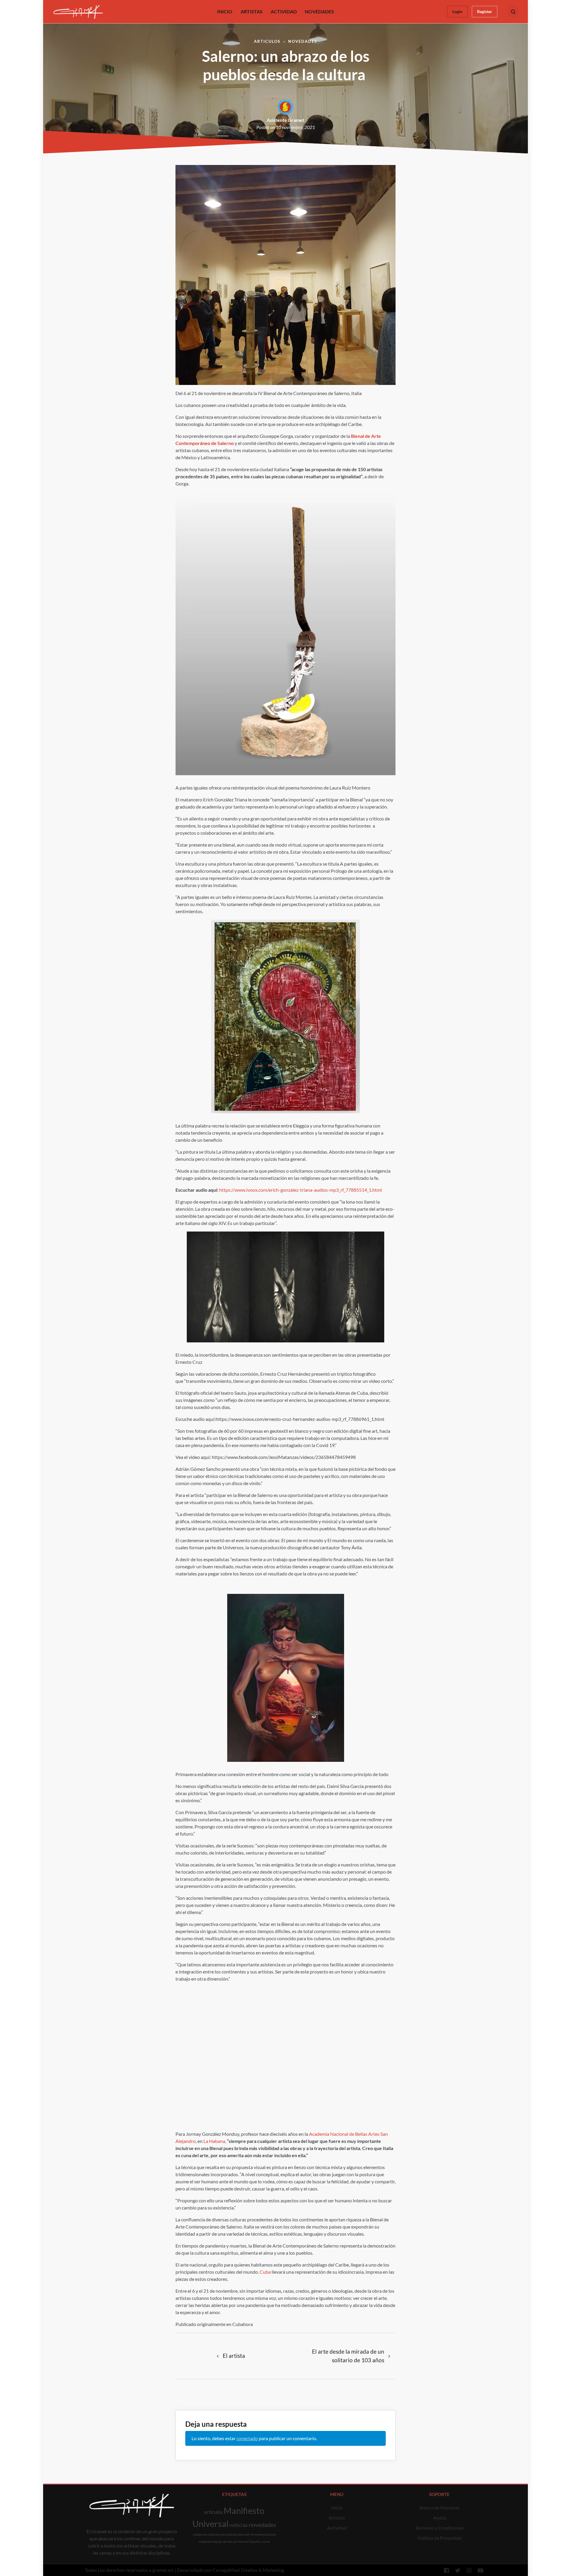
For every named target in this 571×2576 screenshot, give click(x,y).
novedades (262, 2525)
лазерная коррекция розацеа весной (221, 2534)
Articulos (267, 41)
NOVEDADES (319, 11)
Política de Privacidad (440, 2538)
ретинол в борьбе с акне (251, 2541)
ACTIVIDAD (284, 11)
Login (457, 11)
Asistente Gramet (285, 120)
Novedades (303, 41)
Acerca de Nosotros (439, 2507)
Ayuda (440, 2518)
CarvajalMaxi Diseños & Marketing (248, 2570)
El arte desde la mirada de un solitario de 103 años (348, 2356)
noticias (239, 2525)
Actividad (337, 2528)
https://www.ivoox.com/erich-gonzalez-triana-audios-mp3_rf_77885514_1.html (301, 1190)
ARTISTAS (252, 11)
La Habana (214, 2141)
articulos (213, 2512)
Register (485, 11)
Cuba (265, 2272)
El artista (234, 2356)
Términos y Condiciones (439, 2528)
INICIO (225, 11)
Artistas (337, 2518)
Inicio (337, 2507)
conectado (247, 2438)
